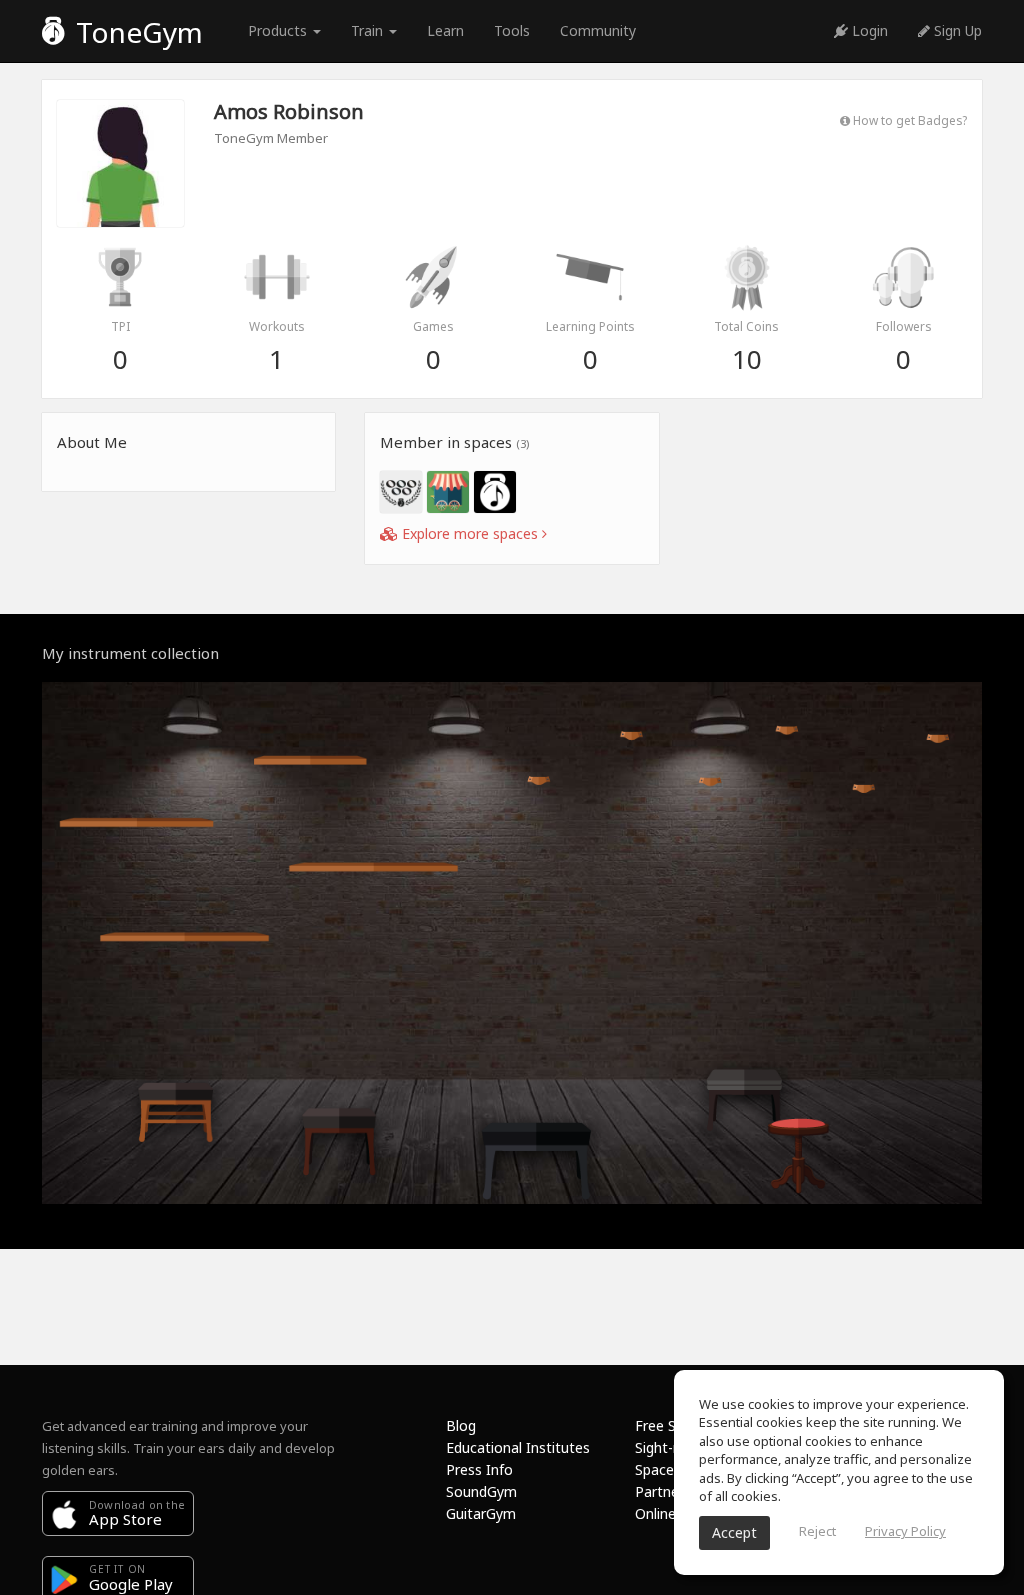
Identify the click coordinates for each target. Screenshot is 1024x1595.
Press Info (479, 1469)
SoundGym (481, 1491)
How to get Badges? (908, 120)
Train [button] (369, 30)
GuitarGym (481, 1513)
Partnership (672, 1491)
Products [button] (279, 30)
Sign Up (956, 30)
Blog (461, 1425)
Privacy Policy (905, 1531)
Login (868, 30)
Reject (817, 1531)
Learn (445, 30)
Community (598, 30)
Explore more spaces (470, 533)
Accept (734, 1532)
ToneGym (136, 32)
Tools (512, 30)
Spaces (658, 1469)
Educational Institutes (518, 1447)
